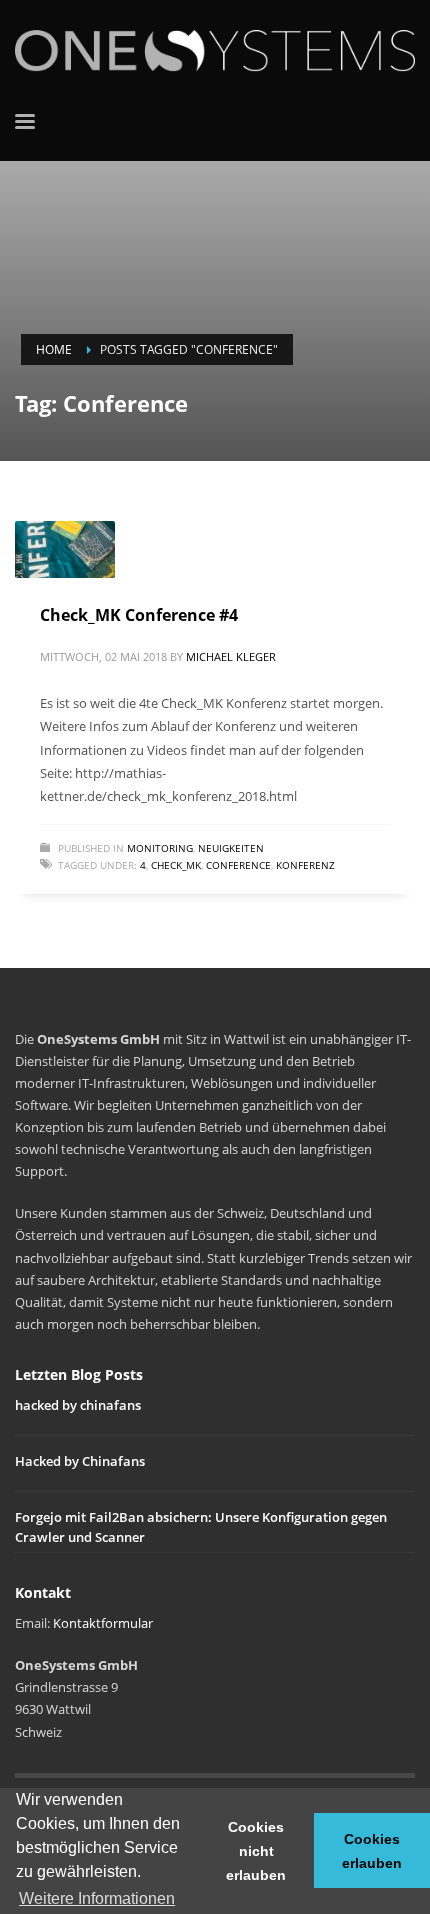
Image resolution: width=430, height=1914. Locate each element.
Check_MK (176, 865)
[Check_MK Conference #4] (65, 549)
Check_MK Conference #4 (139, 615)
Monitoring (160, 848)
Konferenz (305, 865)
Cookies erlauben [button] (372, 1851)
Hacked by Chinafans (80, 1461)
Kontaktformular (103, 1623)
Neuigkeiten (231, 848)
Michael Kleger (231, 656)
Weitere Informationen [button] (97, 1898)
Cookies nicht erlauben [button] (256, 1851)
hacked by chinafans (78, 1405)
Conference (238, 865)
